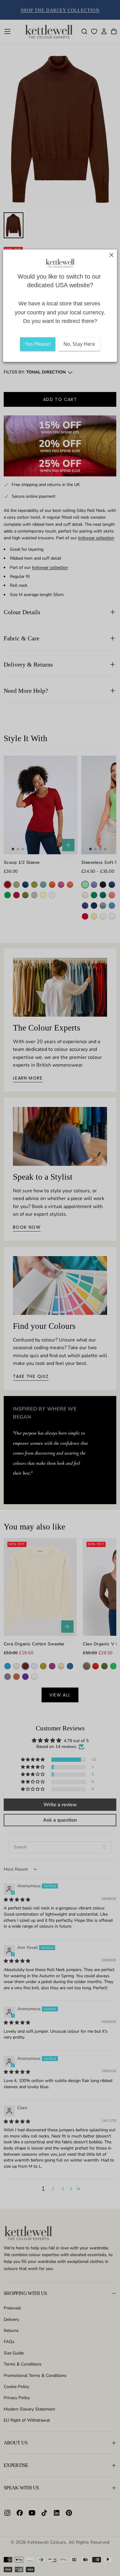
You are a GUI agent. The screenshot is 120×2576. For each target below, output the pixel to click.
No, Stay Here (79, 344)
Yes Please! (38, 344)
